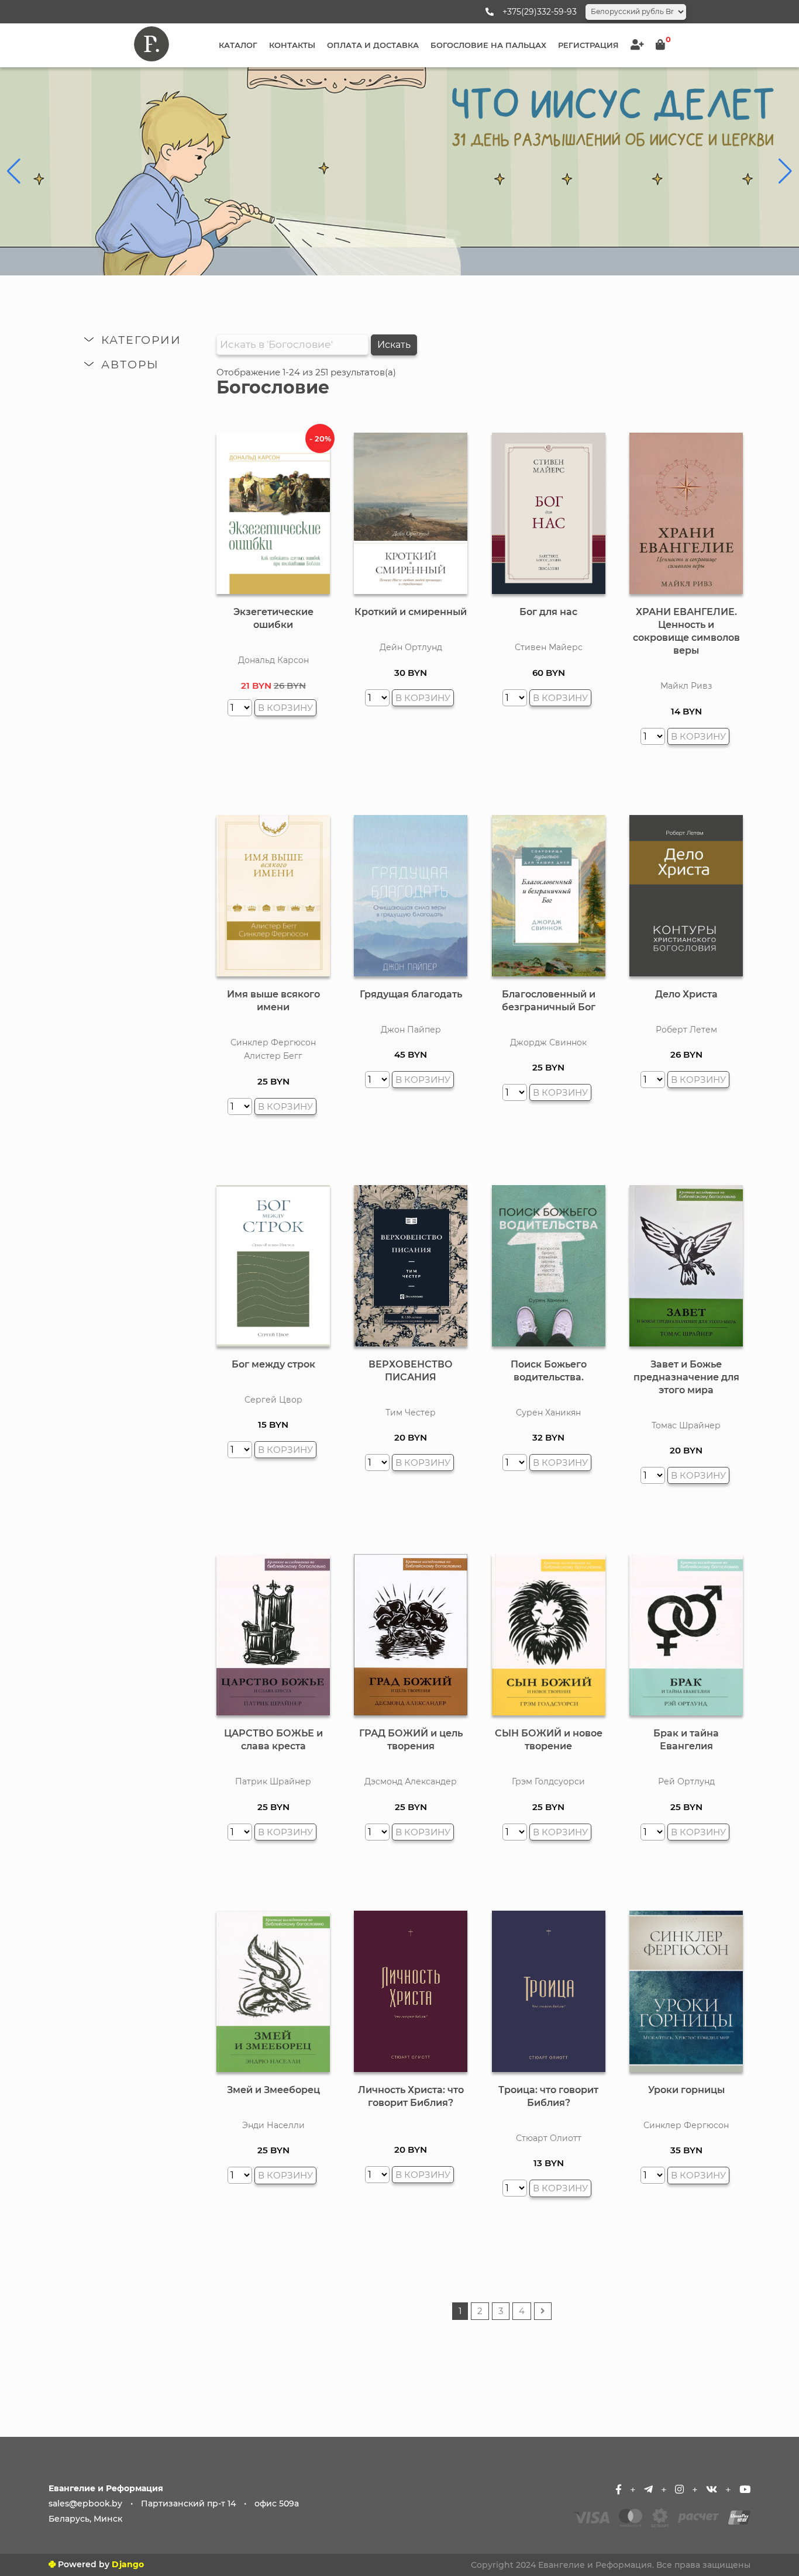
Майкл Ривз (686, 686)
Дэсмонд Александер (411, 1781)
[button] (14, 171)
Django (128, 2564)
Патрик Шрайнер (273, 1781)
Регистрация (588, 45)
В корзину (285, 708)
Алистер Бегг (273, 1056)
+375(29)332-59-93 (540, 12)
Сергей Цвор (273, 1400)
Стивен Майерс (549, 647)
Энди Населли (273, 2125)
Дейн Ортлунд (411, 647)
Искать (394, 345)
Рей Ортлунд (686, 1781)
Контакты (292, 45)
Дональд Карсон (273, 660)
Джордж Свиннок (548, 1042)
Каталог (238, 45)
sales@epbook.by (85, 2504)
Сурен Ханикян (548, 1413)
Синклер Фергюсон (273, 1042)
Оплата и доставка (373, 45)
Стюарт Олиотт (549, 2138)
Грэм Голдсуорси (548, 1781)
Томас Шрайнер (686, 1425)
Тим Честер (411, 1413)
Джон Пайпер (411, 1030)
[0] (660, 45)
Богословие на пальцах (488, 45)
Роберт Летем (686, 1030)
